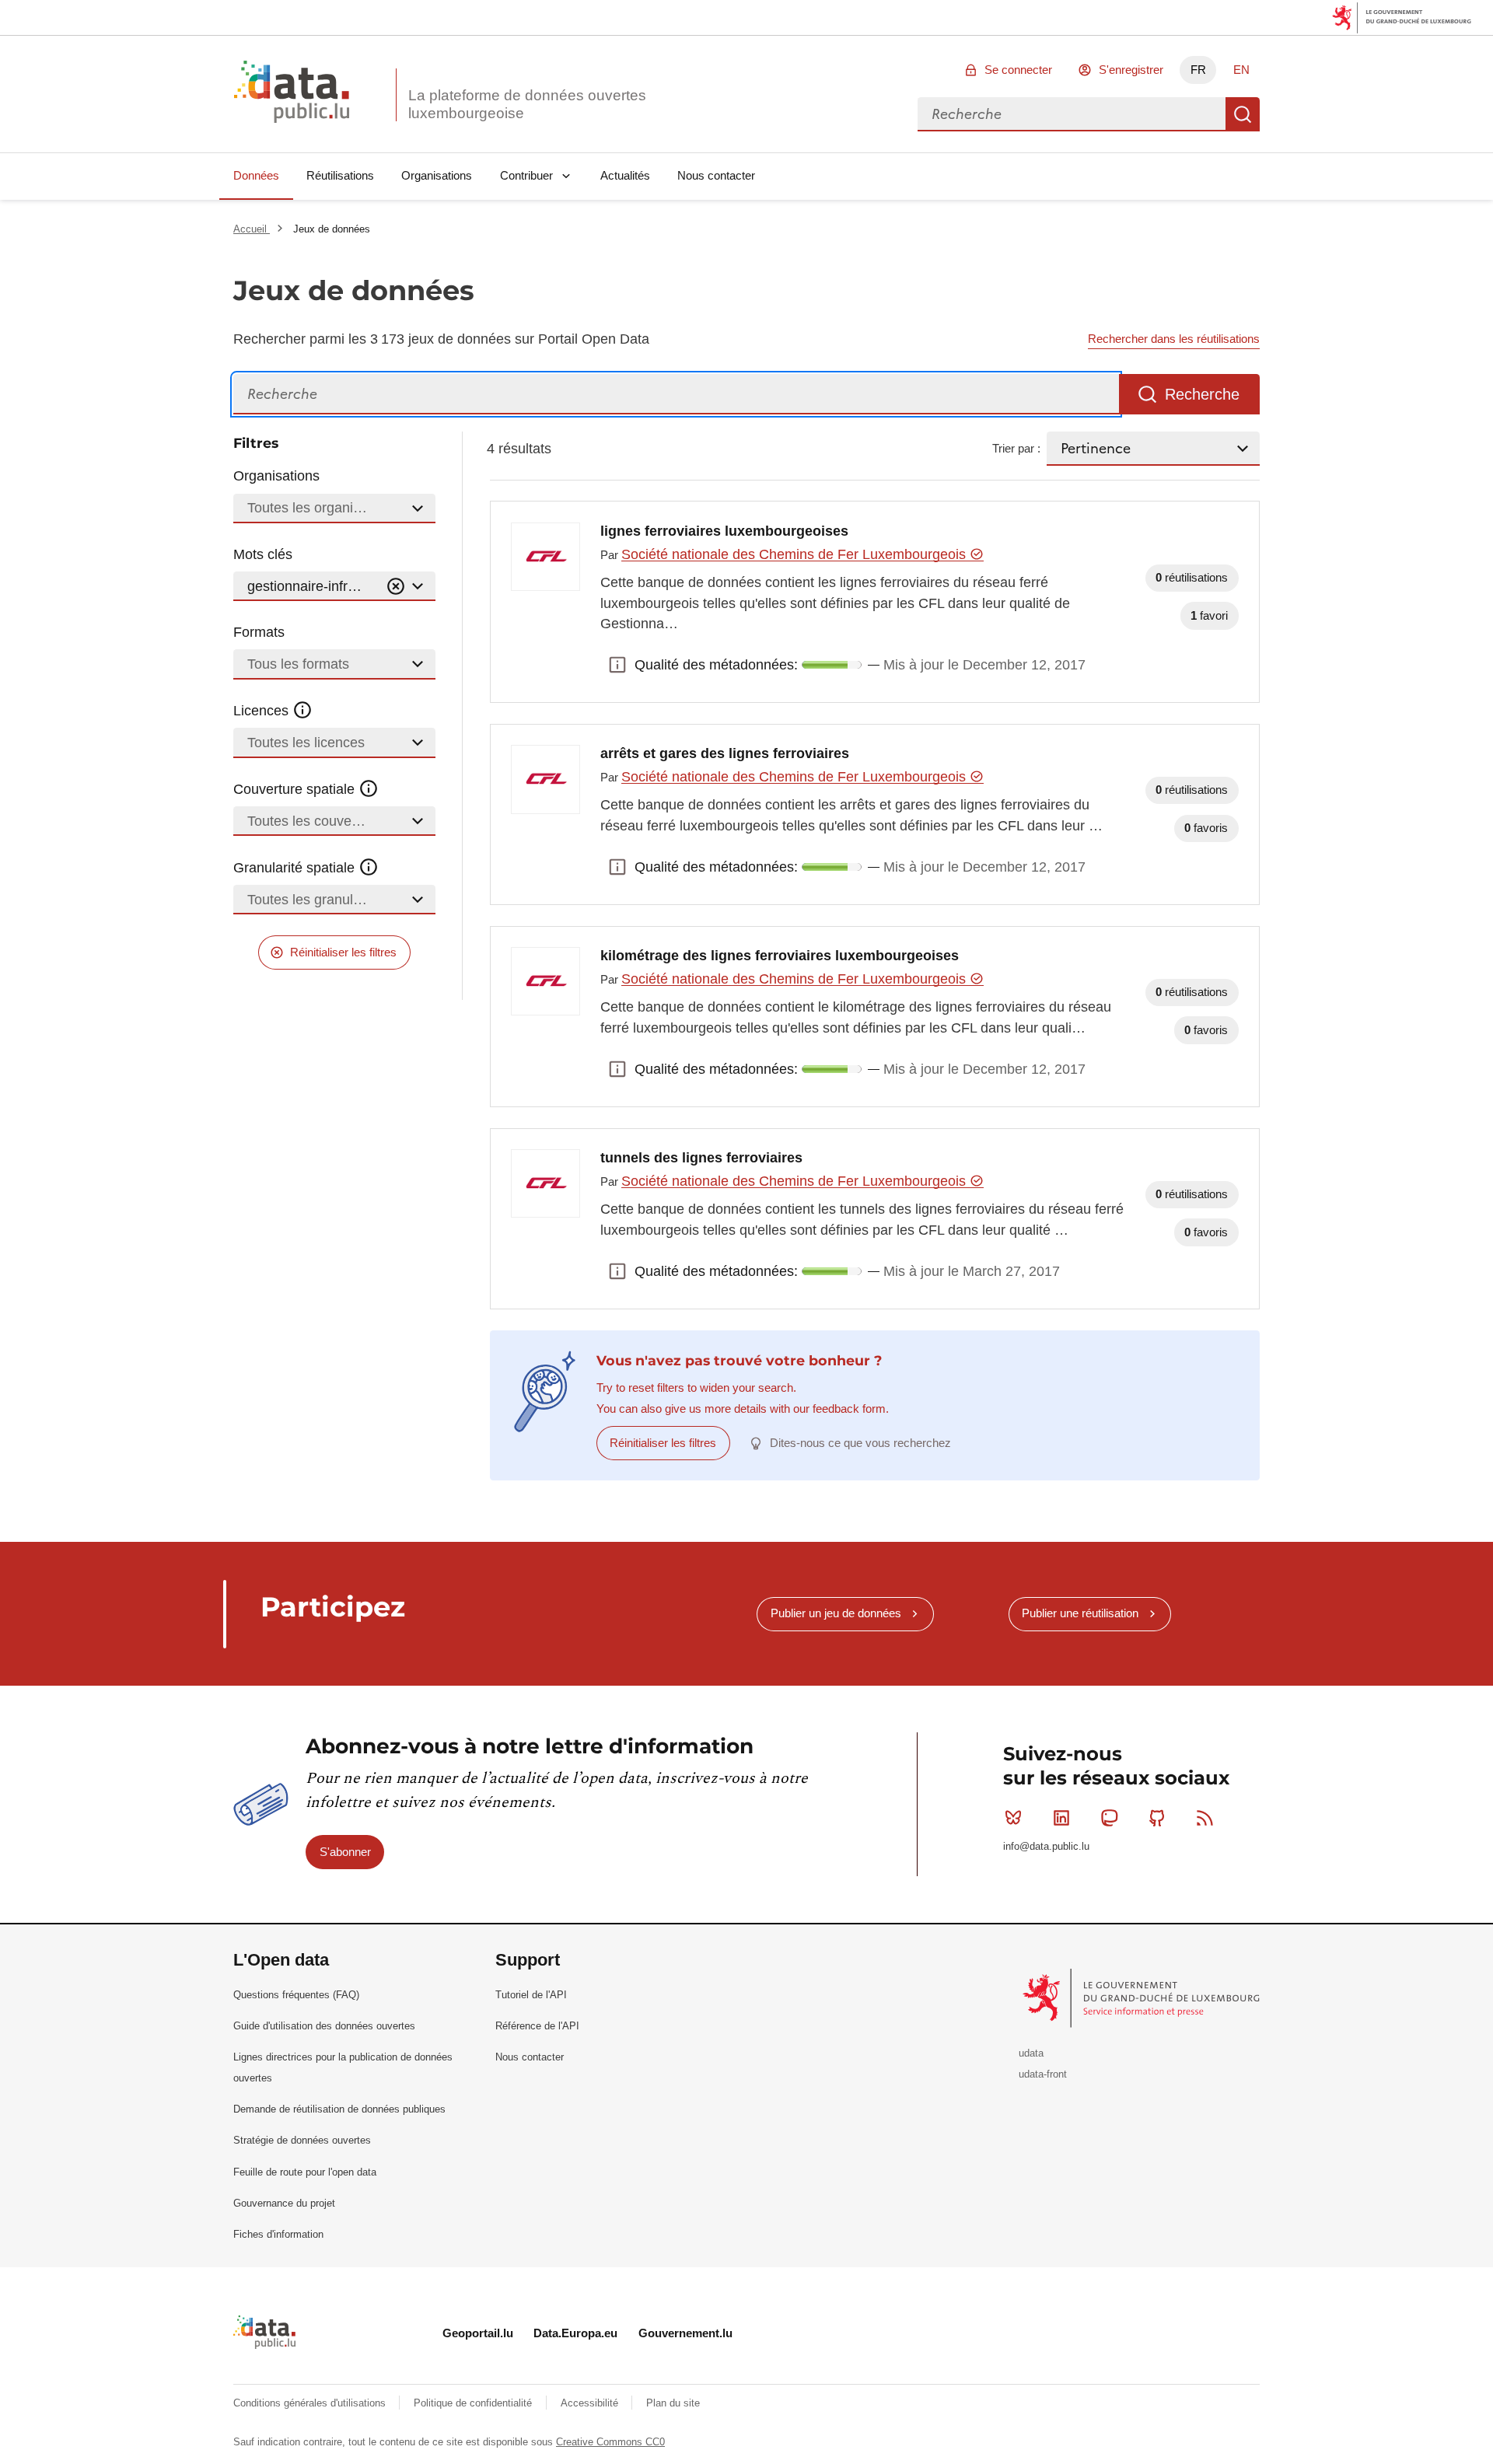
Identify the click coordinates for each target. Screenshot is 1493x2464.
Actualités (625, 175)
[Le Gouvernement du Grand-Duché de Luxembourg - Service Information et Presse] (1143, 1997)
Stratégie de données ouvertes (302, 2140)
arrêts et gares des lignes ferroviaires (725, 753)
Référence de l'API (537, 2026)
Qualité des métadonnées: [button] (617, 665)
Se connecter (1018, 70)
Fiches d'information (278, 2234)
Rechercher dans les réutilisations (1174, 339)
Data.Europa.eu (575, 2333)
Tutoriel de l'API (531, 1995)
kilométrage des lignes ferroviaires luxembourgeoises (780, 956)
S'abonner (345, 1852)
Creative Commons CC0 (610, 2442)
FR (1198, 70)
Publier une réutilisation (1080, 1613)
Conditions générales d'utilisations (311, 2403)
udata (1031, 2053)
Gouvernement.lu (685, 2333)
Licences (263, 711)
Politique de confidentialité (474, 2403)
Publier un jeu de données (836, 1613)
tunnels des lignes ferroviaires (701, 1158)
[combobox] (1072, 114)
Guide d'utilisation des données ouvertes (324, 2026)
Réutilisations (340, 175)
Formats (259, 632)
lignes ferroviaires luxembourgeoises (724, 531)
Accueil (252, 229)
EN (1241, 70)
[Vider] (396, 587)
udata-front (1043, 2074)
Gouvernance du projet (284, 2203)
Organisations (437, 175)
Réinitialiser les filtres (343, 952)
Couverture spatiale (296, 789)
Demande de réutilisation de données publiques (339, 2109)
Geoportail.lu (478, 2333)
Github (1157, 1818)
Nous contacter (716, 175)
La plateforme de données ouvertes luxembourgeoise (527, 104)
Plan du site (673, 2403)
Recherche (1243, 114)
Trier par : (1016, 448)
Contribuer (526, 175)
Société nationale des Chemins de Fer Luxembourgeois (795, 554)
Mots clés (263, 554)
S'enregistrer (1131, 70)
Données (256, 175)
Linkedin (1061, 1818)
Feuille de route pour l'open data (305, 2172)
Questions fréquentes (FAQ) (296, 1995)
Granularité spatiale (296, 868)
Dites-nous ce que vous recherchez (860, 1443)
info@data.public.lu (1046, 1846)
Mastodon (1109, 1818)
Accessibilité (591, 2403)
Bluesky (1013, 1818)
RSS (1205, 1818)
